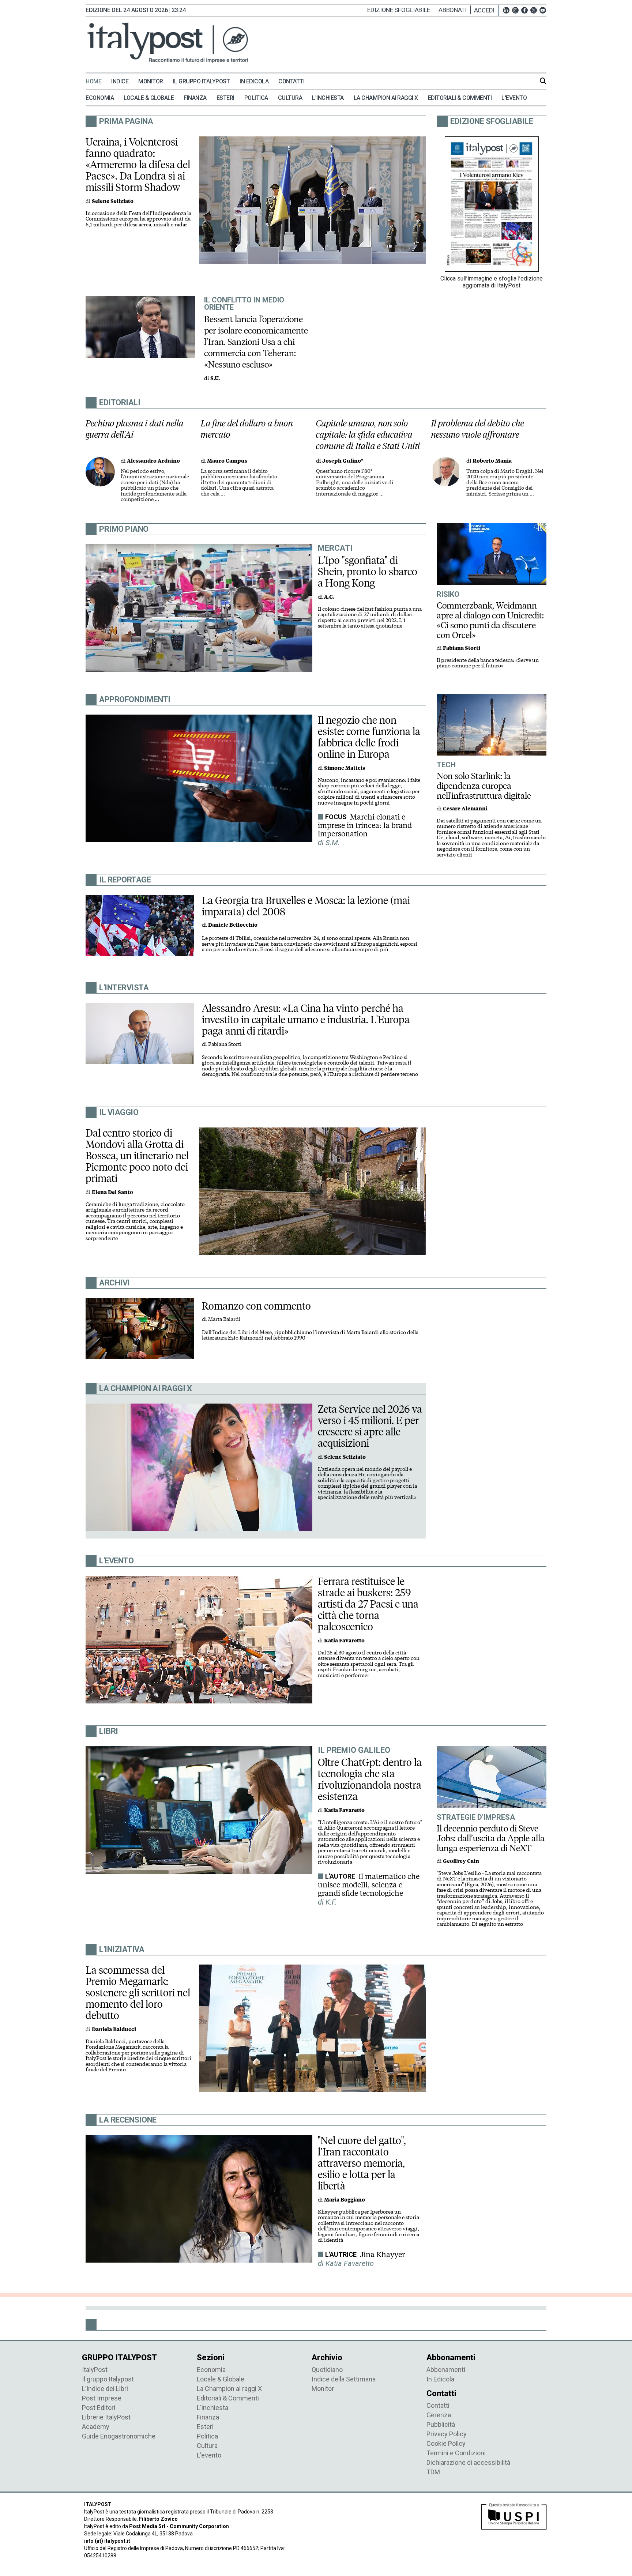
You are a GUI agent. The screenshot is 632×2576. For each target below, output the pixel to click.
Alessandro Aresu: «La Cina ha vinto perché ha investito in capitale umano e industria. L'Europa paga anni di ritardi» (306, 1020)
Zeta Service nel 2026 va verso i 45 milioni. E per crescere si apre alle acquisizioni (370, 1426)
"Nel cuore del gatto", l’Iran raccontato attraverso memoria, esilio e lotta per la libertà (362, 2163)
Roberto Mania (492, 461)
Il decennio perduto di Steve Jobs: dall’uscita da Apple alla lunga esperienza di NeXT (491, 1838)
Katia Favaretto (344, 1641)
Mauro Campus (227, 461)
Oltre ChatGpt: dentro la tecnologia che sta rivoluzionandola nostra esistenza (370, 1779)
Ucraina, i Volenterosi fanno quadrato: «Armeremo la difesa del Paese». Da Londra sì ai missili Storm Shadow (138, 165)
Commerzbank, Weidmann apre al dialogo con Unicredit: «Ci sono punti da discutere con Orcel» (490, 620)
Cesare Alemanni (465, 809)
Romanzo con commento (256, 1306)
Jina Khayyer (382, 2255)
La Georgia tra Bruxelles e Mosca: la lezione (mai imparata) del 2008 (306, 906)
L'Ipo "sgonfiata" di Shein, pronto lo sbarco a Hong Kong (368, 572)
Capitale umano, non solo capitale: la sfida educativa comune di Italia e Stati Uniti (368, 435)
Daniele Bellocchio (233, 925)
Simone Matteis (345, 768)
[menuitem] (97, 82)
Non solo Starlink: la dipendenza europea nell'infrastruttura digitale (484, 786)
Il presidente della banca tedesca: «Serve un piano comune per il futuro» (488, 663)
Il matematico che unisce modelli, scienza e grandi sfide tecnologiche (369, 1885)
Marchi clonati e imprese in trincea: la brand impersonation (365, 825)
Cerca (543, 81)
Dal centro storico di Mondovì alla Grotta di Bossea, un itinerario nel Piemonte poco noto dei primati (137, 1156)
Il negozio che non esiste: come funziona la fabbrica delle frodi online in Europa (369, 737)
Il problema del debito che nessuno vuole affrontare (478, 429)
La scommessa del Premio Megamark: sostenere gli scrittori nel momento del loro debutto (138, 1993)
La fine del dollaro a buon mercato (247, 429)
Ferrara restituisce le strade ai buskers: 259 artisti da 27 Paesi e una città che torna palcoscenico (368, 1604)
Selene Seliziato (113, 201)
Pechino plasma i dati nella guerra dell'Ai (135, 429)
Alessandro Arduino (153, 461)
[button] (486, 10)
